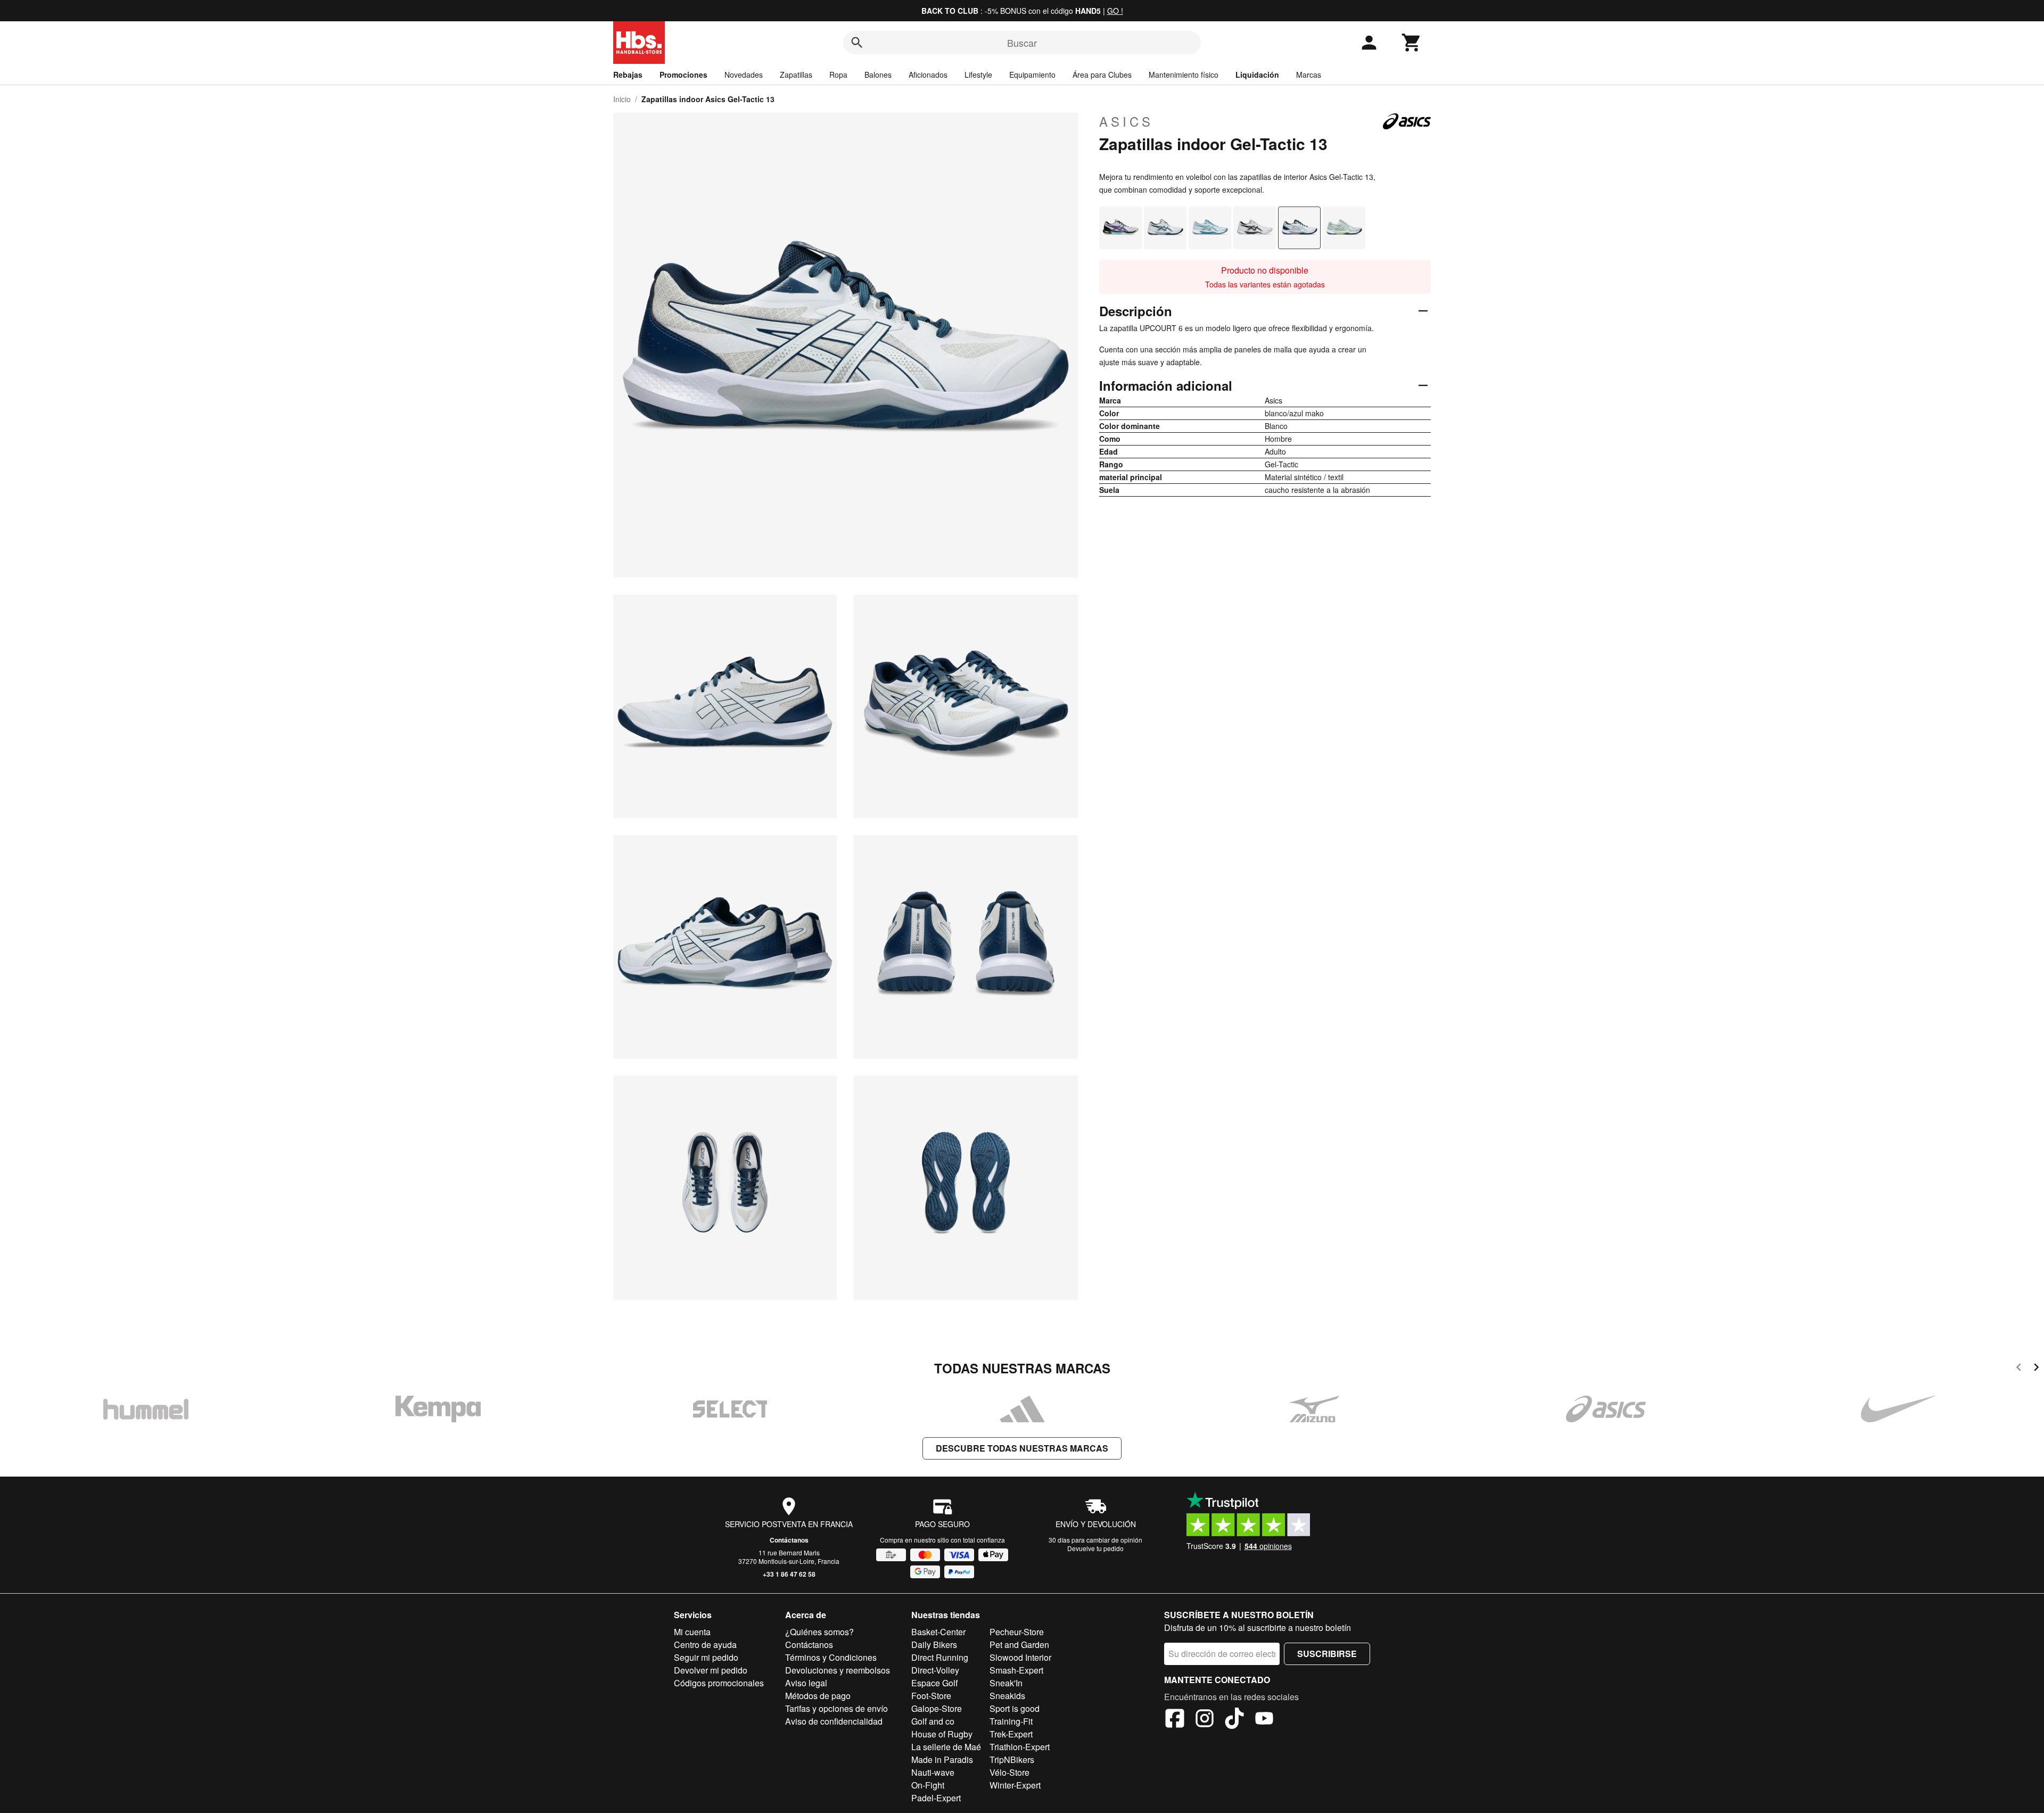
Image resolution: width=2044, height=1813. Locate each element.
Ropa (838, 75)
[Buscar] (857, 43)
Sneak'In (1006, 1683)
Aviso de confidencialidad (834, 1721)
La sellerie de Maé (946, 1747)
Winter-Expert (1015, 1785)
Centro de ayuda (705, 1645)
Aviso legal (806, 1683)
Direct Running (940, 1657)
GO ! (1115, 11)
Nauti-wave (933, 1772)
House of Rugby (942, 1734)
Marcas (1309, 75)
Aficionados (928, 75)
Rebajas (628, 75)
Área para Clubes (1102, 75)
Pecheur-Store (1017, 1632)
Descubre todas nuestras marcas (1022, 1448)
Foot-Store (931, 1696)
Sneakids (1007, 1696)
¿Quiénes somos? (819, 1632)
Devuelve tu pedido (1095, 1548)
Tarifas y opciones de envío (836, 1708)
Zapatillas (796, 75)
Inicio (622, 99)
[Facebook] (1175, 1720)
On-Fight (928, 1785)
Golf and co (933, 1721)
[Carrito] (1412, 43)
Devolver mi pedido (711, 1670)
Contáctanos (789, 1540)
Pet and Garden (1019, 1645)
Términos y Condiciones (831, 1657)
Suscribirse (1327, 1654)
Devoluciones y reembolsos (838, 1670)
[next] (2036, 1369)
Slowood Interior (1020, 1657)
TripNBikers (1012, 1760)
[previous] (2019, 1369)
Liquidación (1257, 75)
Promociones (683, 75)
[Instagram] (1205, 1720)
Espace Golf (934, 1683)
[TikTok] (1234, 1720)
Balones (878, 75)
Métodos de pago (818, 1696)
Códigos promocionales (719, 1683)
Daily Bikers (934, 1645)
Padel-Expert (936, 1798)
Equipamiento (1032, 75)
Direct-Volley (935, 1670)
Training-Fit (1011, 1721)
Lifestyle (978, 75)
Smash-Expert (1016, 1670)
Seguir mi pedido (706, 1657)
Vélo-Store (1009, 1772)
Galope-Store (937, 1708)
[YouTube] (1264, 1720)
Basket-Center (938, 1632)
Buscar (1022, 43)
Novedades (744, 75)
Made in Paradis (942, 1760)
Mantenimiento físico (1184, 75)
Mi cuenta (692, 1632)
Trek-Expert (1011, 1734)
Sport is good (1015, 1708)
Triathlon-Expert (1020, 1747)
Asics (1126, 121)
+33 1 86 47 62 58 (789, 1574)
